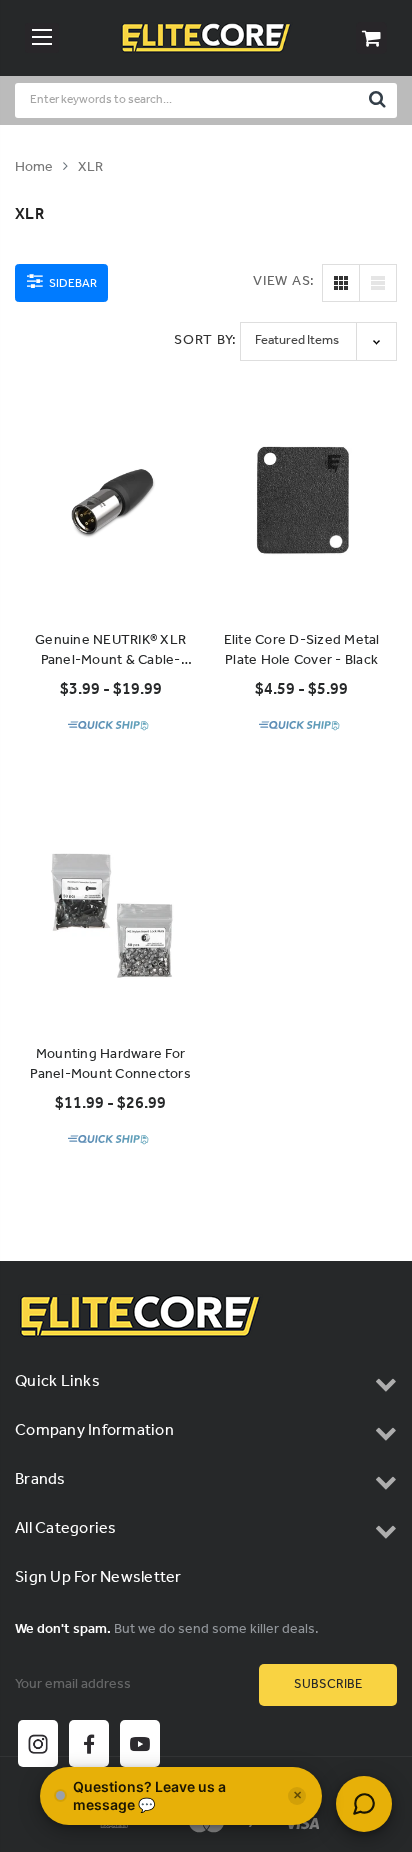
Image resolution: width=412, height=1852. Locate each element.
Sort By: (205, 340)
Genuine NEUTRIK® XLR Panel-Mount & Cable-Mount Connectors (110, 651)
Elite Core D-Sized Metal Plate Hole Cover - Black (302, 651)
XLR (90, 167)
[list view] (378, 283)
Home (34, 167)
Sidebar (72, 283)
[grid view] (341, 283)
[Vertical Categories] (42, 38)
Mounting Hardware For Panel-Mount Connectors (110, 1065)
